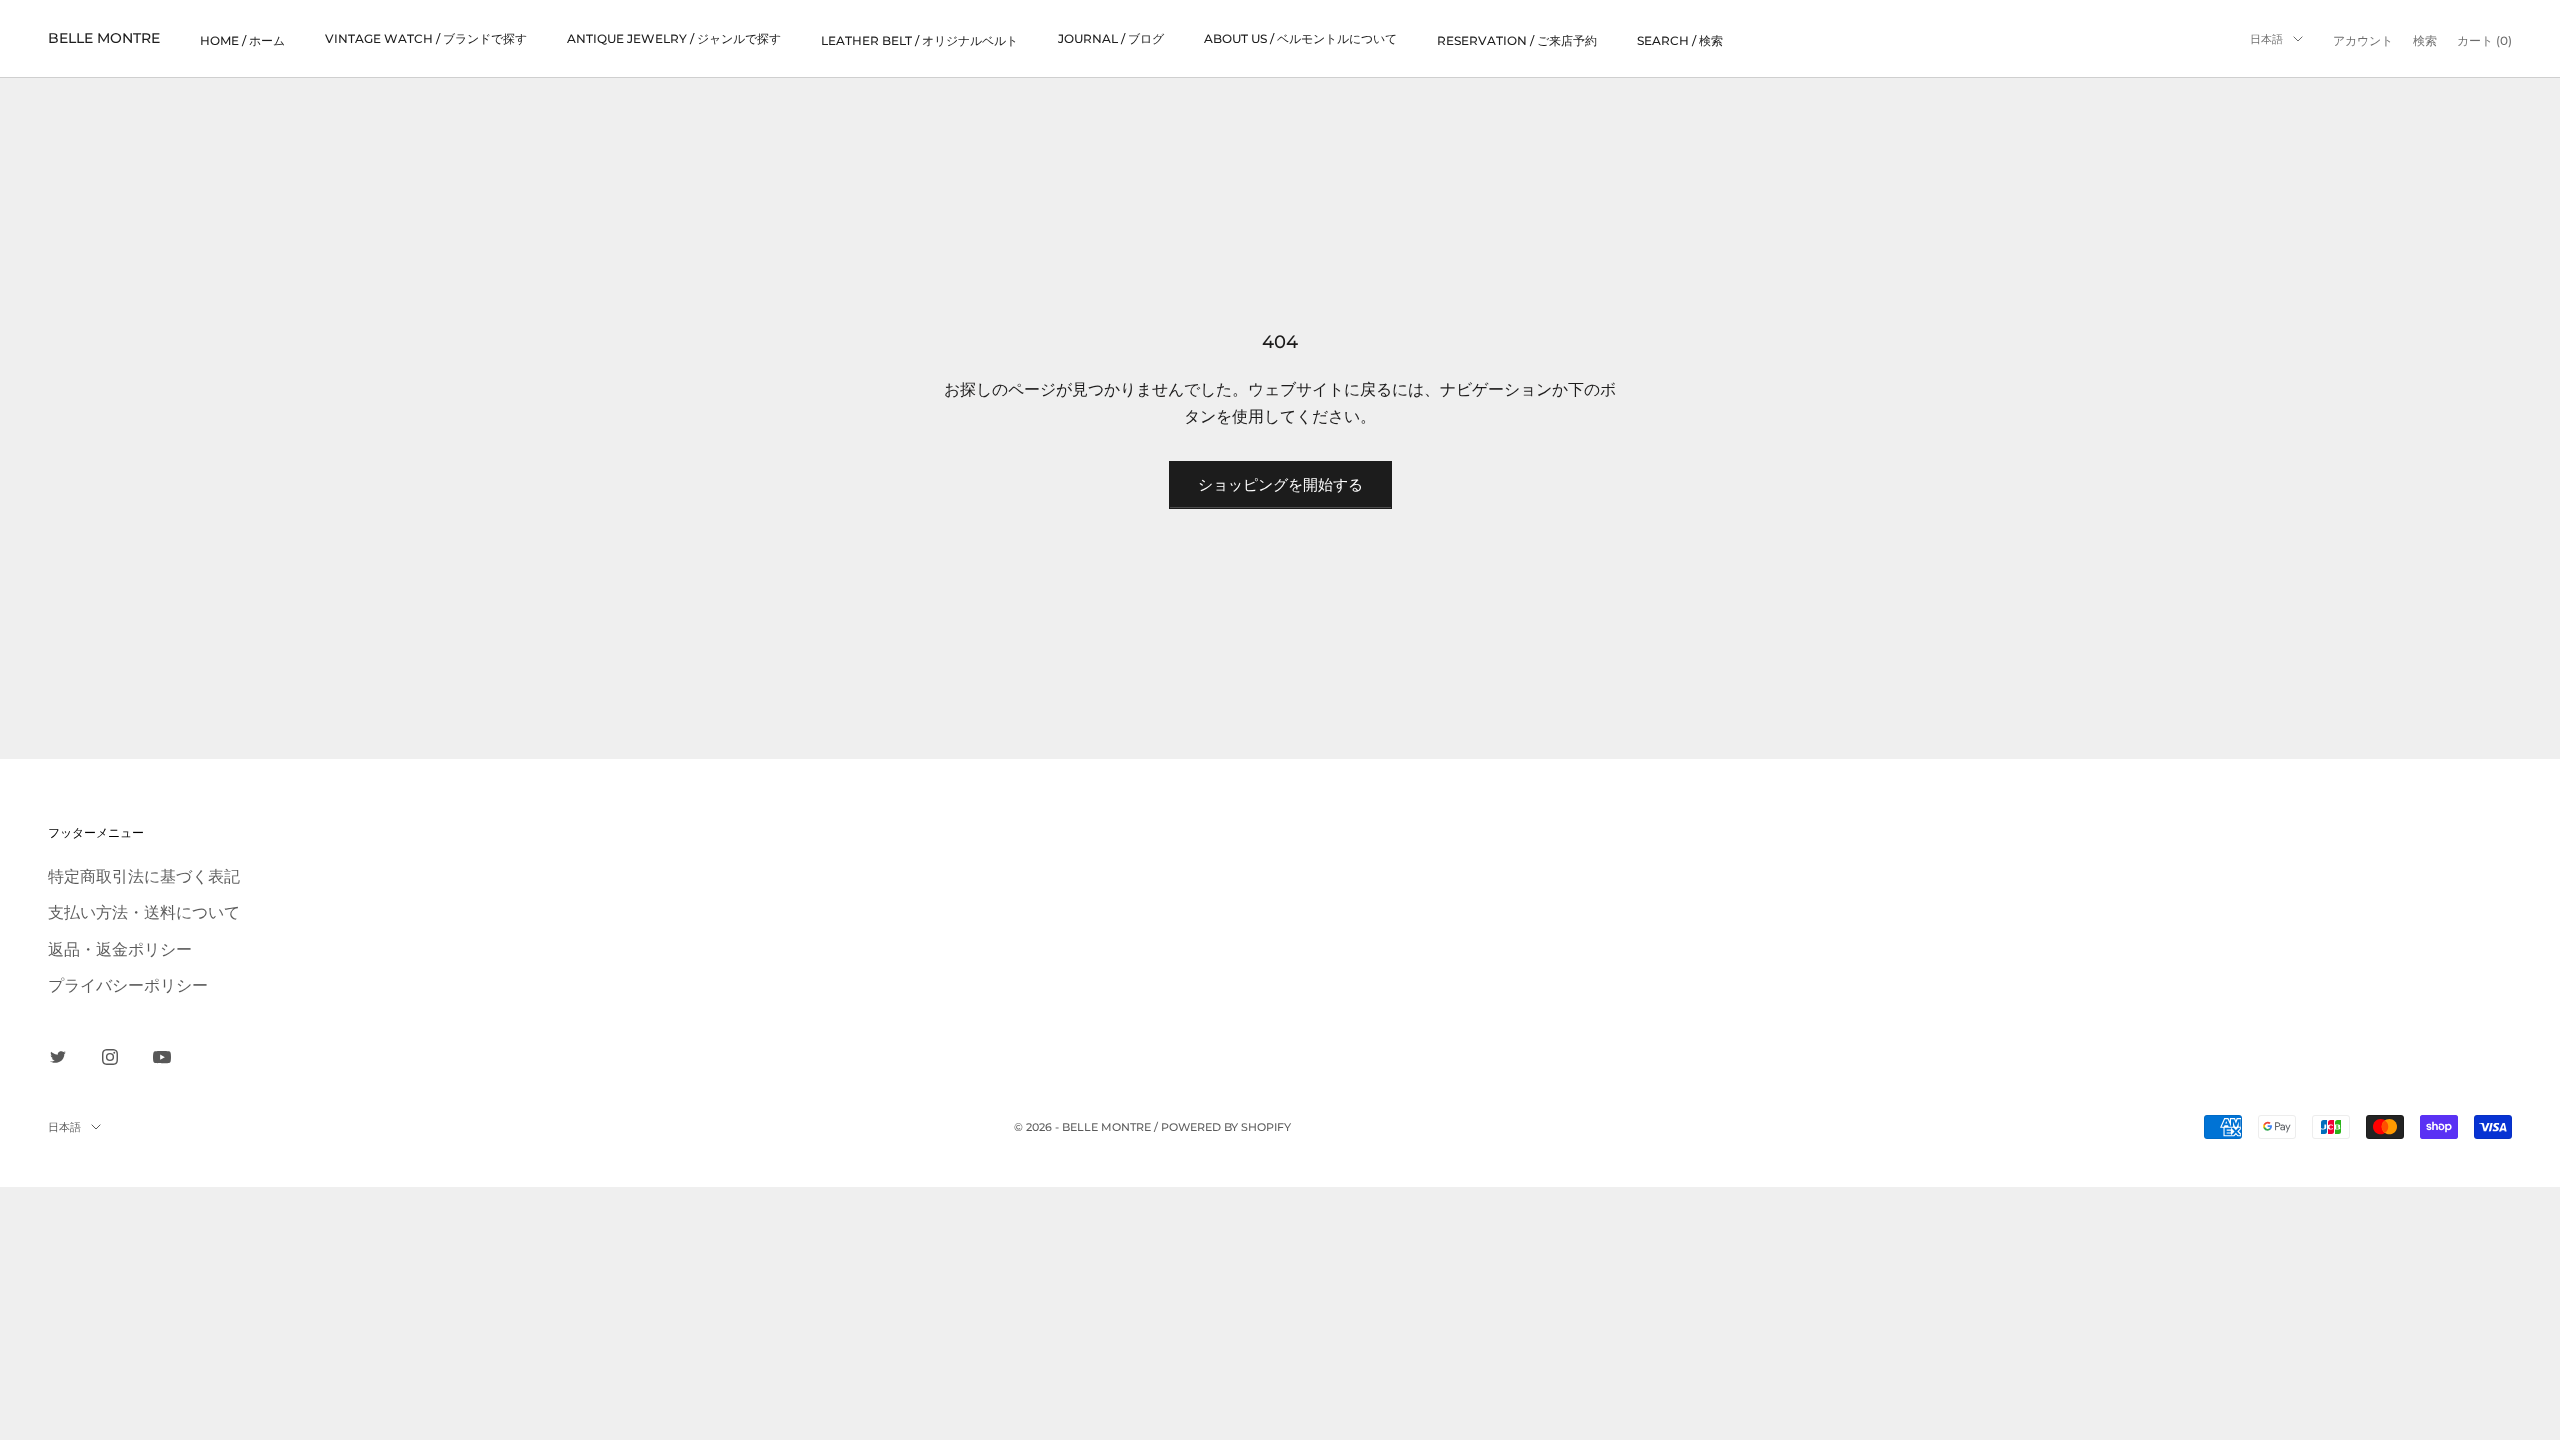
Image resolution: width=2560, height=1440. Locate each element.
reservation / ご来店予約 (1517, 40)
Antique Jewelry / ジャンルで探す (674, 38)
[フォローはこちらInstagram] (110, 1057)
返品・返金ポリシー (120, 949)
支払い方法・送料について (144, 912)
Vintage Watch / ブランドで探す (426, 38)
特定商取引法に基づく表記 (144, 876)
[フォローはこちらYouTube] (162, 1057)
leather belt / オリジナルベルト (919, 40)
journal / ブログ (1111, 38)
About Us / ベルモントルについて (1300, 38)
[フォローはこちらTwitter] (58, 1057)
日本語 (2266, 39)
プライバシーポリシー (128, 985)
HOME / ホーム (242, 40)
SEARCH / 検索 (1680, 40)
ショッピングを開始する (1280, 484)
